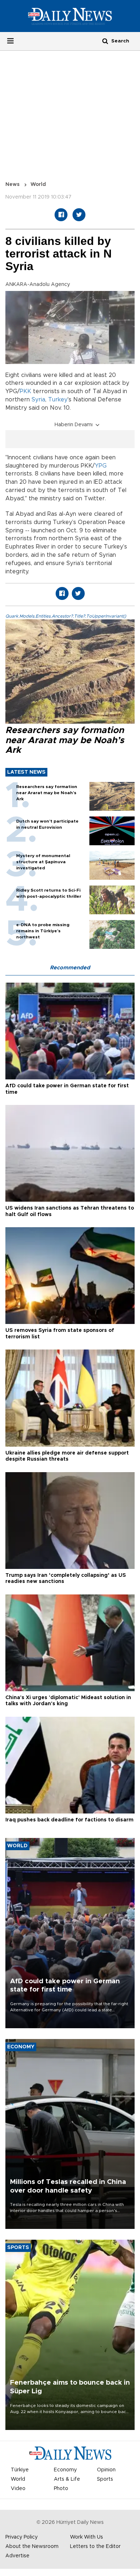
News (13, 185)
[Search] (105, 41)
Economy (65, 2470)
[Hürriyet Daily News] (70, 16)
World (38, 185)
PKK (25, 391)
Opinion (106, 2470)
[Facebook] (61, 215)
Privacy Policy (22, 2537)
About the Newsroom (32, 2547)
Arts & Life (67, 2479)
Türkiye (20, 2470)
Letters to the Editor (95, 2547)
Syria (38, 400)
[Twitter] (79, 215)
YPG (101, 466)
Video (18, 2489)
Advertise (17, 2556)
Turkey (58, 400)
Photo (61, 2489)
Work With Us (87, 2537)
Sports (105, 2479)
